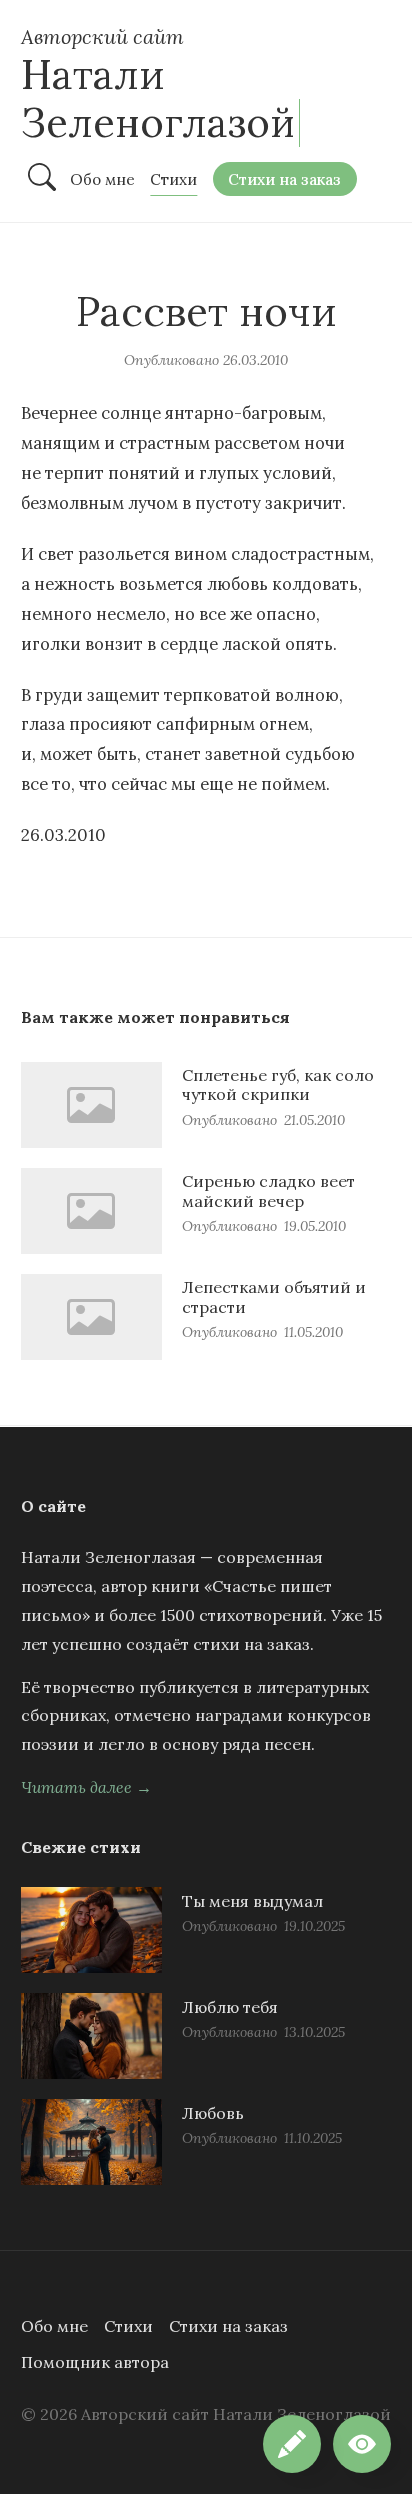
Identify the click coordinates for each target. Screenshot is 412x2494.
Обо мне (54, 2326)
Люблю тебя (230, 2007)
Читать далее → (86, 1787)
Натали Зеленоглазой (158, 98)
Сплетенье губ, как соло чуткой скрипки (278, 1084)
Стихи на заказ (228, 2326)
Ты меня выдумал (252, 1901)
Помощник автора (95, 2362)
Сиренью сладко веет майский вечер (268, 1190)
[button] (362, 2444)
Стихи (128, 2326)
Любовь (213, 2113)
